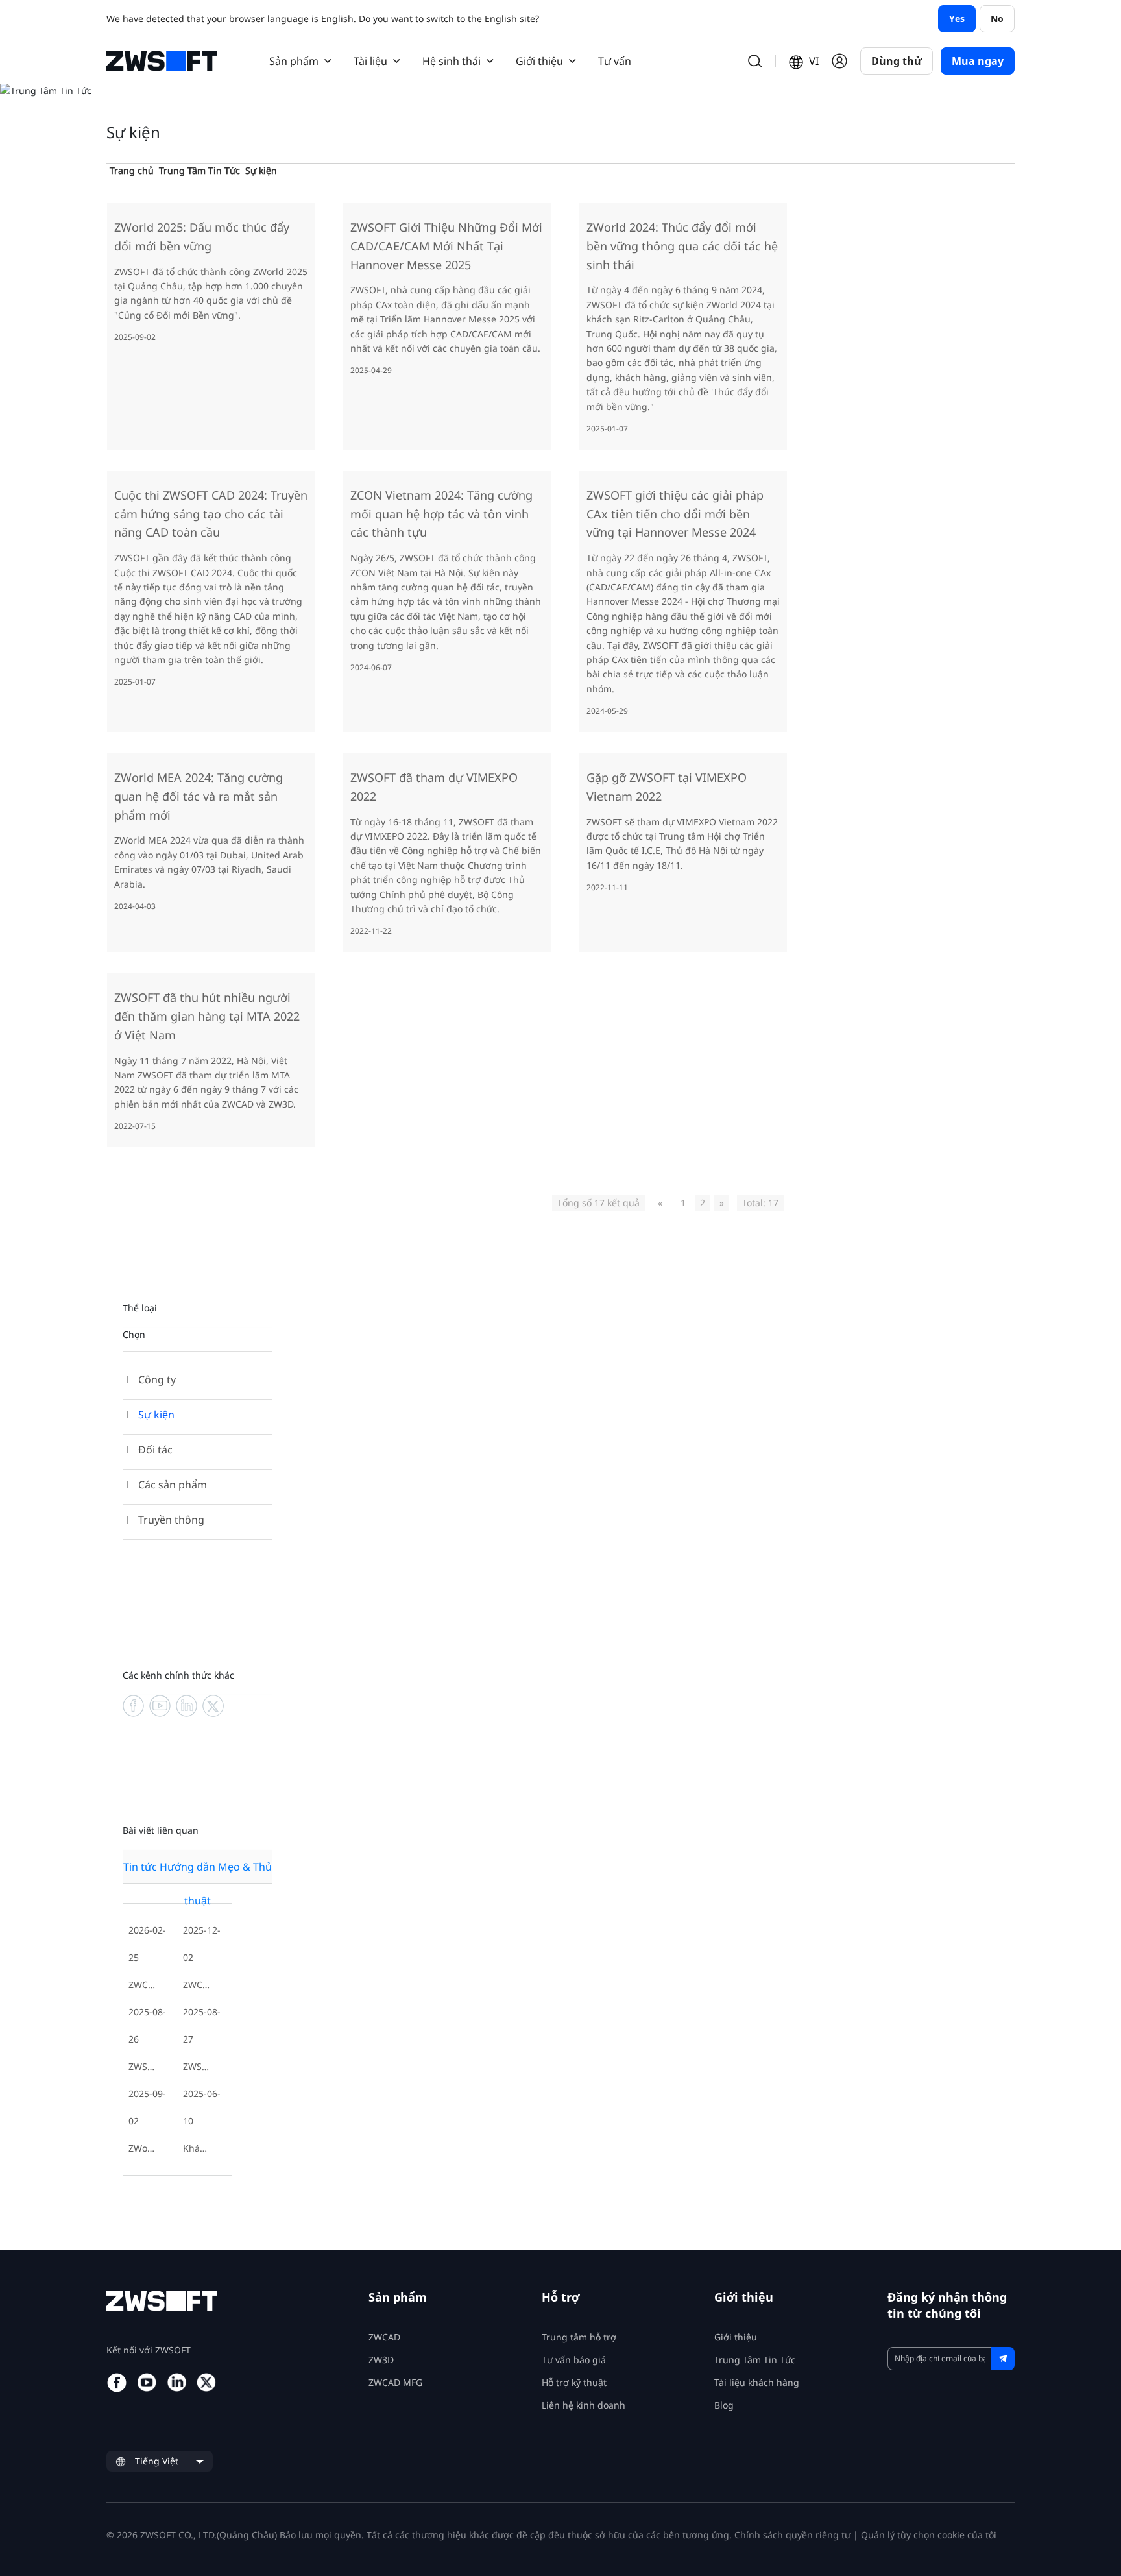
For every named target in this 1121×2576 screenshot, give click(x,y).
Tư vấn (615, 61)
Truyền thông (171, 1520)
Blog (724, 2405)
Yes (957, 18)
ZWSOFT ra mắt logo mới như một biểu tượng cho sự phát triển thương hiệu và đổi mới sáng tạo (198, 2066)
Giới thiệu (736, 2337)
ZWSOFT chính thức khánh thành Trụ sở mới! (143, 2066)
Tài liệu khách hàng (757, 2382)
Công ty (157, 1379)
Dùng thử (897, 61)
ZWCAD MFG (395, 2382)
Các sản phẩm (173, 1485)
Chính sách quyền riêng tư (792, 2535)
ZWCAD (384, 2337)
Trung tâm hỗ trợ (579, 2337)
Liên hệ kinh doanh (584, 2405)
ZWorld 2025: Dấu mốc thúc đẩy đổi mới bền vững (143, 2148)
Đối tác (155, 1450)
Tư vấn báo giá (574, 2360)
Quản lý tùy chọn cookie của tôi (929, 2535)
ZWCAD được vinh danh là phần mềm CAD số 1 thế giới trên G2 (198, 1985)
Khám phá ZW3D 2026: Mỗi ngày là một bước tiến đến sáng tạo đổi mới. (198, 2148)
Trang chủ (132, 170)
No (997, 18)
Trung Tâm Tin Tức (199, 170)
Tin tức (140, 1867)
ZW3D (381, 2360)
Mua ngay (978, 61)
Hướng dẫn (187, 1867)
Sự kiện (261, 170)
